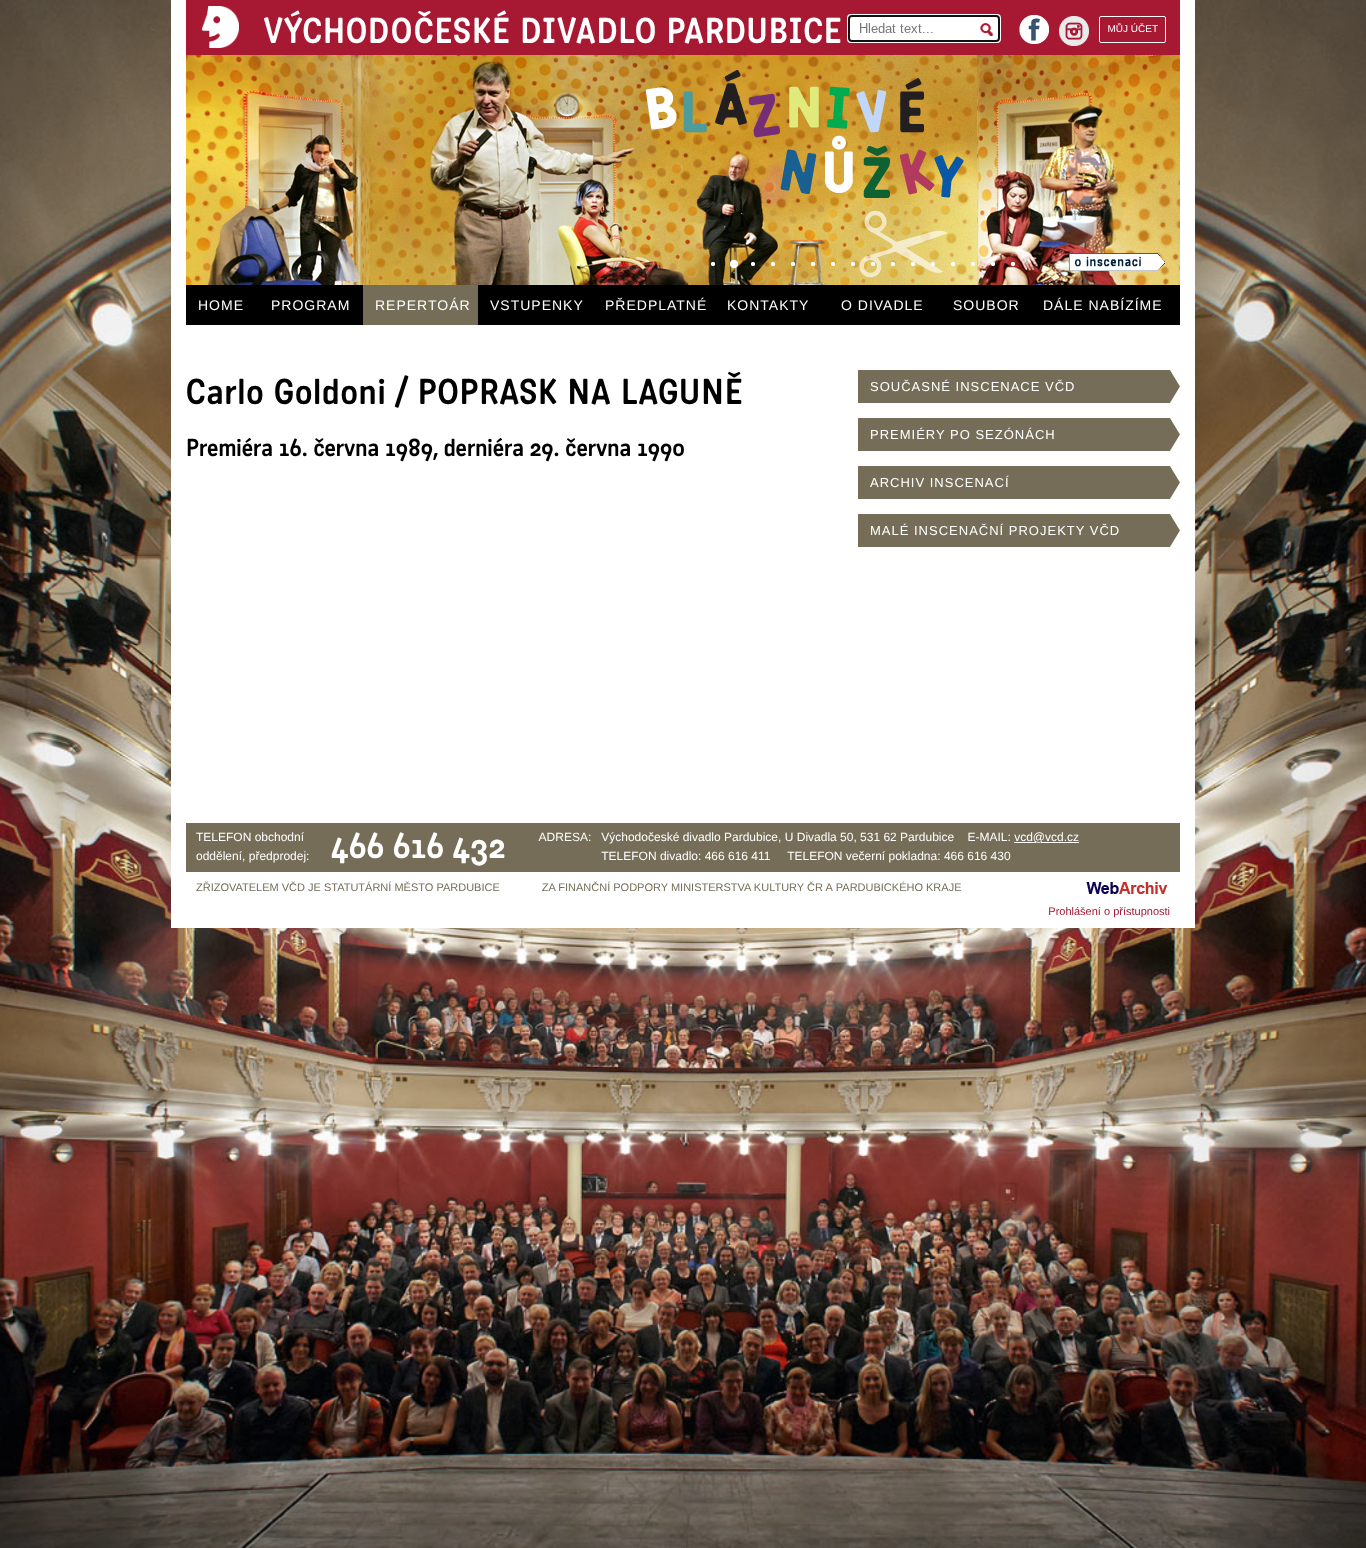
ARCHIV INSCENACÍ (940, 482)
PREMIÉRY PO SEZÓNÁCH (963, 434)
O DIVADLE (882, 305)
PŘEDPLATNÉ (656, 305)
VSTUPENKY (537, 305)
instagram (1074, 31)
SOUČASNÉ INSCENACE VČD (972, 386)
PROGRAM (310, 305)
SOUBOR (986, 305)
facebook (1034, 23)
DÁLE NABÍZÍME (1103, 305)
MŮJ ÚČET (1132, 29)
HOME (221, 305)
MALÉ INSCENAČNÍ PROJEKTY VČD (995, 530)
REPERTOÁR (423, 305)
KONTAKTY (768, 305)
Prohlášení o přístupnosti (1109, 912)
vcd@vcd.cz (1046, 837)
